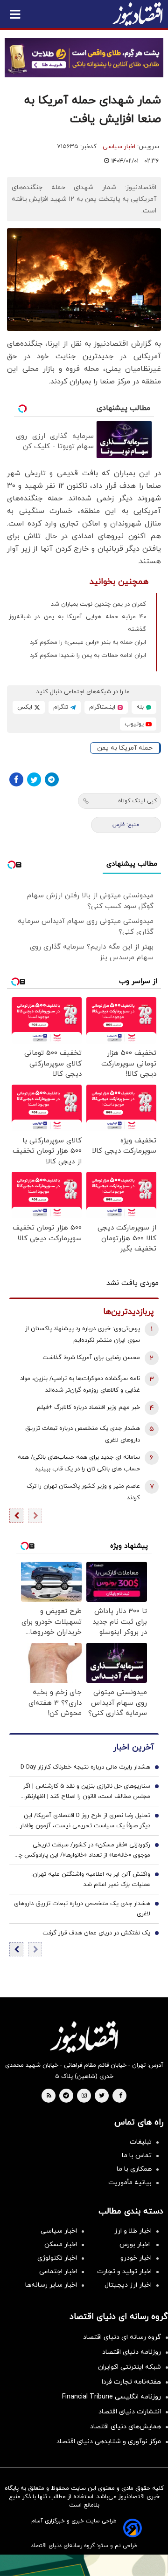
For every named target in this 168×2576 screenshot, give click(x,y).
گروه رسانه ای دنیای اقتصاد (122, 2337)
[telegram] (66, 2096)
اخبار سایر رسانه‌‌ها (51, 2285)
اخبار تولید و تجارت (124, 2272)
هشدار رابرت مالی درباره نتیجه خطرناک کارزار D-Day (85, 1767)
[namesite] (138, 14)
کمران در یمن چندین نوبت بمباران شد (98, 604)
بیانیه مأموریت (130, 2183)
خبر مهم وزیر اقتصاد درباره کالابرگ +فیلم (88, 1408)
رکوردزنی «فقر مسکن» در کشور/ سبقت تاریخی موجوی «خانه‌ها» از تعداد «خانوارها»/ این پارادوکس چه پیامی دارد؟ (83, 1851)
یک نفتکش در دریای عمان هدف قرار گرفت (96, 1933)
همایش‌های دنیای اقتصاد (126, 2427)
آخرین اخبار (133, 1747)
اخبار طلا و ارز (133, 2231)
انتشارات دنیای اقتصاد (130, 2412)
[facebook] (121, 2096)
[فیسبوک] (16, 779)
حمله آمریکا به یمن (125, 748)
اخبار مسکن (61, 2245)
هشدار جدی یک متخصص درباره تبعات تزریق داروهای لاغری (83, 1434)
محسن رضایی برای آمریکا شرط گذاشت (91, 1358)
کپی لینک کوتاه (137, 801)
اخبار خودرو (136, 2258)
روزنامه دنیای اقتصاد (132, 2352)
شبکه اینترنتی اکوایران (129, 2367)
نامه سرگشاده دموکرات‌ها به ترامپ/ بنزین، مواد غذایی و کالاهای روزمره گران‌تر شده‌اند (80, 1384)
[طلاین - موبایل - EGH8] (84, 58)
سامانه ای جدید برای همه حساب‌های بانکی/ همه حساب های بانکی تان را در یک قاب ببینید (79, 1463)
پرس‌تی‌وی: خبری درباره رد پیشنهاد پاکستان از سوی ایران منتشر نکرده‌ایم (83, 1335)
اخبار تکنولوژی (57, 2258)
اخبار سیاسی (119, 147)
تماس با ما (137, 2156)
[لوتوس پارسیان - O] (84, 2565)
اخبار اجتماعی (58, 2272)
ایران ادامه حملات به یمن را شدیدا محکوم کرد (88, 656)
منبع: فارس (126, 825)
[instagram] (84, 2096)
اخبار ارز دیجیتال (128, 2285)
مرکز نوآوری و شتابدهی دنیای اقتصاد (109, 2442)
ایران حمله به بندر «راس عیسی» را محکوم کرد (88, 642)
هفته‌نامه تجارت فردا (131, 2382)
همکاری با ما (134, 2169)
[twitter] (102, 2096)
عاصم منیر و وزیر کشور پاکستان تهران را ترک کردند (83, 1492)
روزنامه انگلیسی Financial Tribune (112, 2397)
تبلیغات (141, 2142)
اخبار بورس (136, 2245)
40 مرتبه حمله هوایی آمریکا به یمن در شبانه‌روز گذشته (77, 623)
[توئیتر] (34, 779)
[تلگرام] (52, 779)
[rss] (49, 2096)
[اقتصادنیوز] (84, 2037)
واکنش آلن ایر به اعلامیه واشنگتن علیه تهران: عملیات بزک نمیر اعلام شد (91, 1879)
